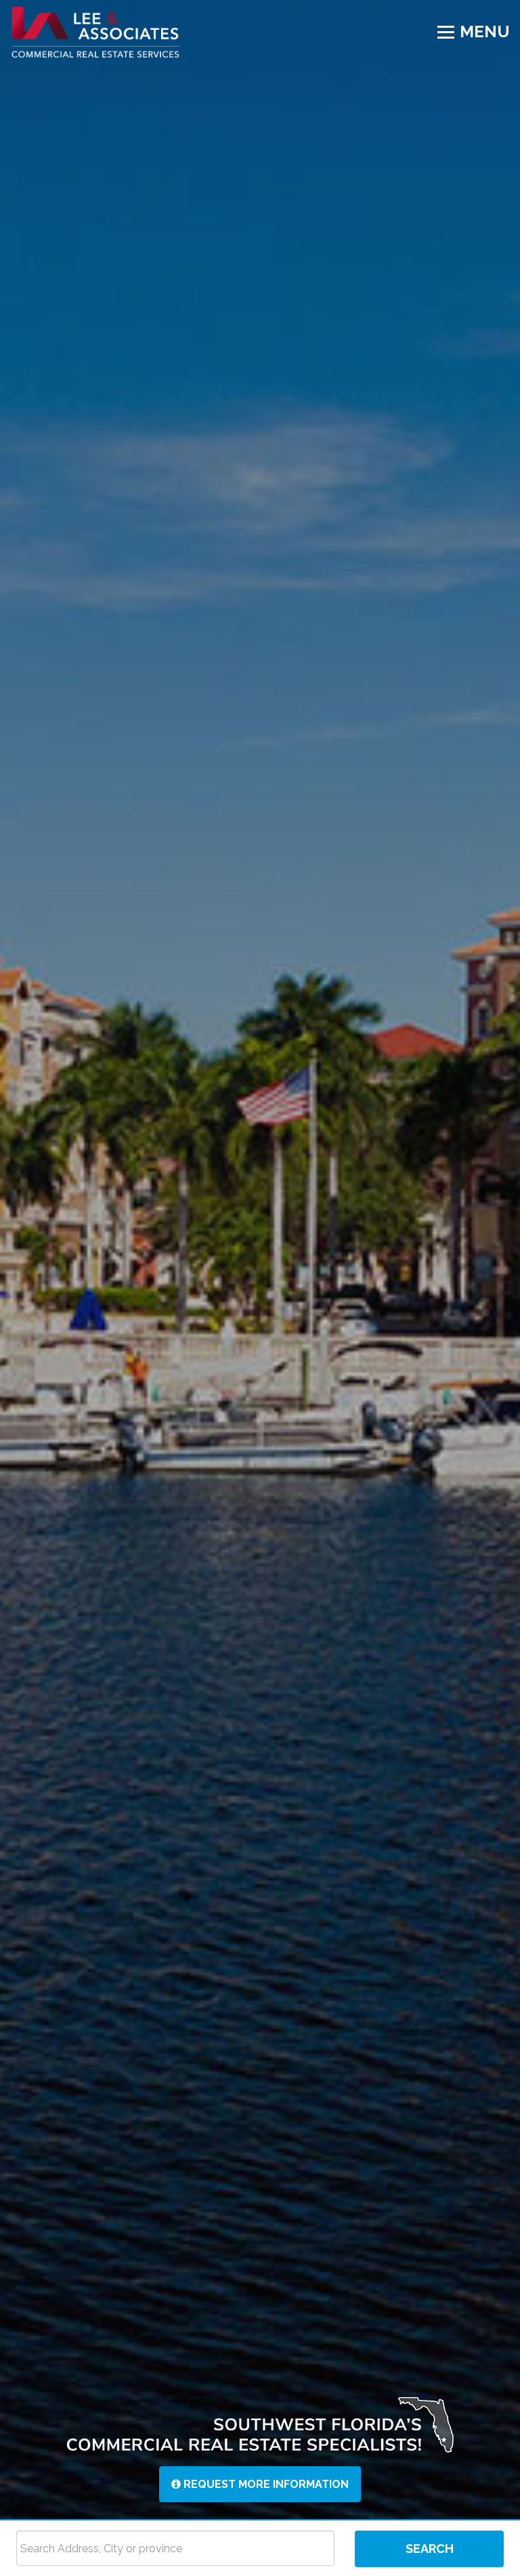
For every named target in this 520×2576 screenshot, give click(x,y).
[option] (260, 1260)
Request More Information (265, 2484)
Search (430, 2549)
